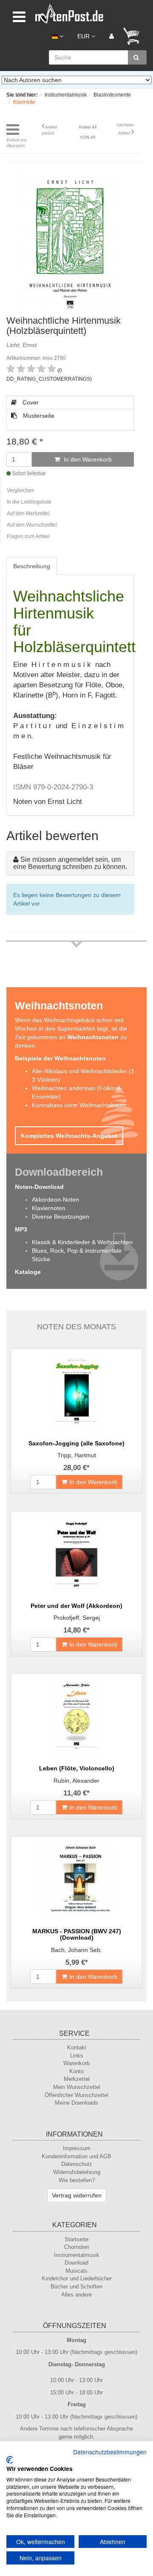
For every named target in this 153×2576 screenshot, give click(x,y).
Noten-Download (39, 1187)
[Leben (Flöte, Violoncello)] (76, 1716)
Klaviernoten (49, 1208)
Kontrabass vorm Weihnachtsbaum (79, 1105)
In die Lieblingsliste (29, 502)
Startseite (76, 2239)
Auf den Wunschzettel (32, 525)
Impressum (77, 2148)
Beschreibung (32, 566)
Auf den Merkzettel (28, 513)
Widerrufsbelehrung (77, 2172)
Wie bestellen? (77, 2180)
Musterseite (38, 416)
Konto (76, 2071)
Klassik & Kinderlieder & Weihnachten (82, 1242)
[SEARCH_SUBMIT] (137, 57)
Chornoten (77, 2247)
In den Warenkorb (87, 459)
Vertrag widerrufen (77, 2195)
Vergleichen (21, 490)
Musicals (76, 2271)
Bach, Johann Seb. (76, 1950)
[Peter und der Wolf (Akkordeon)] (76, 1554)
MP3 (21, 1229)
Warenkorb (76, 2063)
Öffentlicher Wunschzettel (76, 2095)
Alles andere (76, 2295)
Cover (30, 402)
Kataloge (28, 1272)
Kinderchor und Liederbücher (77, 2278)
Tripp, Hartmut (77, 1455)
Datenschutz (77, 2164)
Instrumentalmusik (77, 2255)
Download (76, 2263)
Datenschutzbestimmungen (110, 2452)
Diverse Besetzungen (61, 1217)
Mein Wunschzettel (77, 2087)
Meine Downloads (76, 2103)
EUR (84, 36)
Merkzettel (77, 2079)
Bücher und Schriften (76, 2287)
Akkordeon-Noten (55, 1200)
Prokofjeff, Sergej (77, 1618)
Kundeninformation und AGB (76, 2156)
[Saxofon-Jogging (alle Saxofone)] (76, 1391)
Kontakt (77, 2047)
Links (77, 2056)
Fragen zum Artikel (28, 536)
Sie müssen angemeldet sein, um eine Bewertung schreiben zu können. (70, 863)
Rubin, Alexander (76, 1781)
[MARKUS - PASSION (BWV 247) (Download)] (76, 1879)
